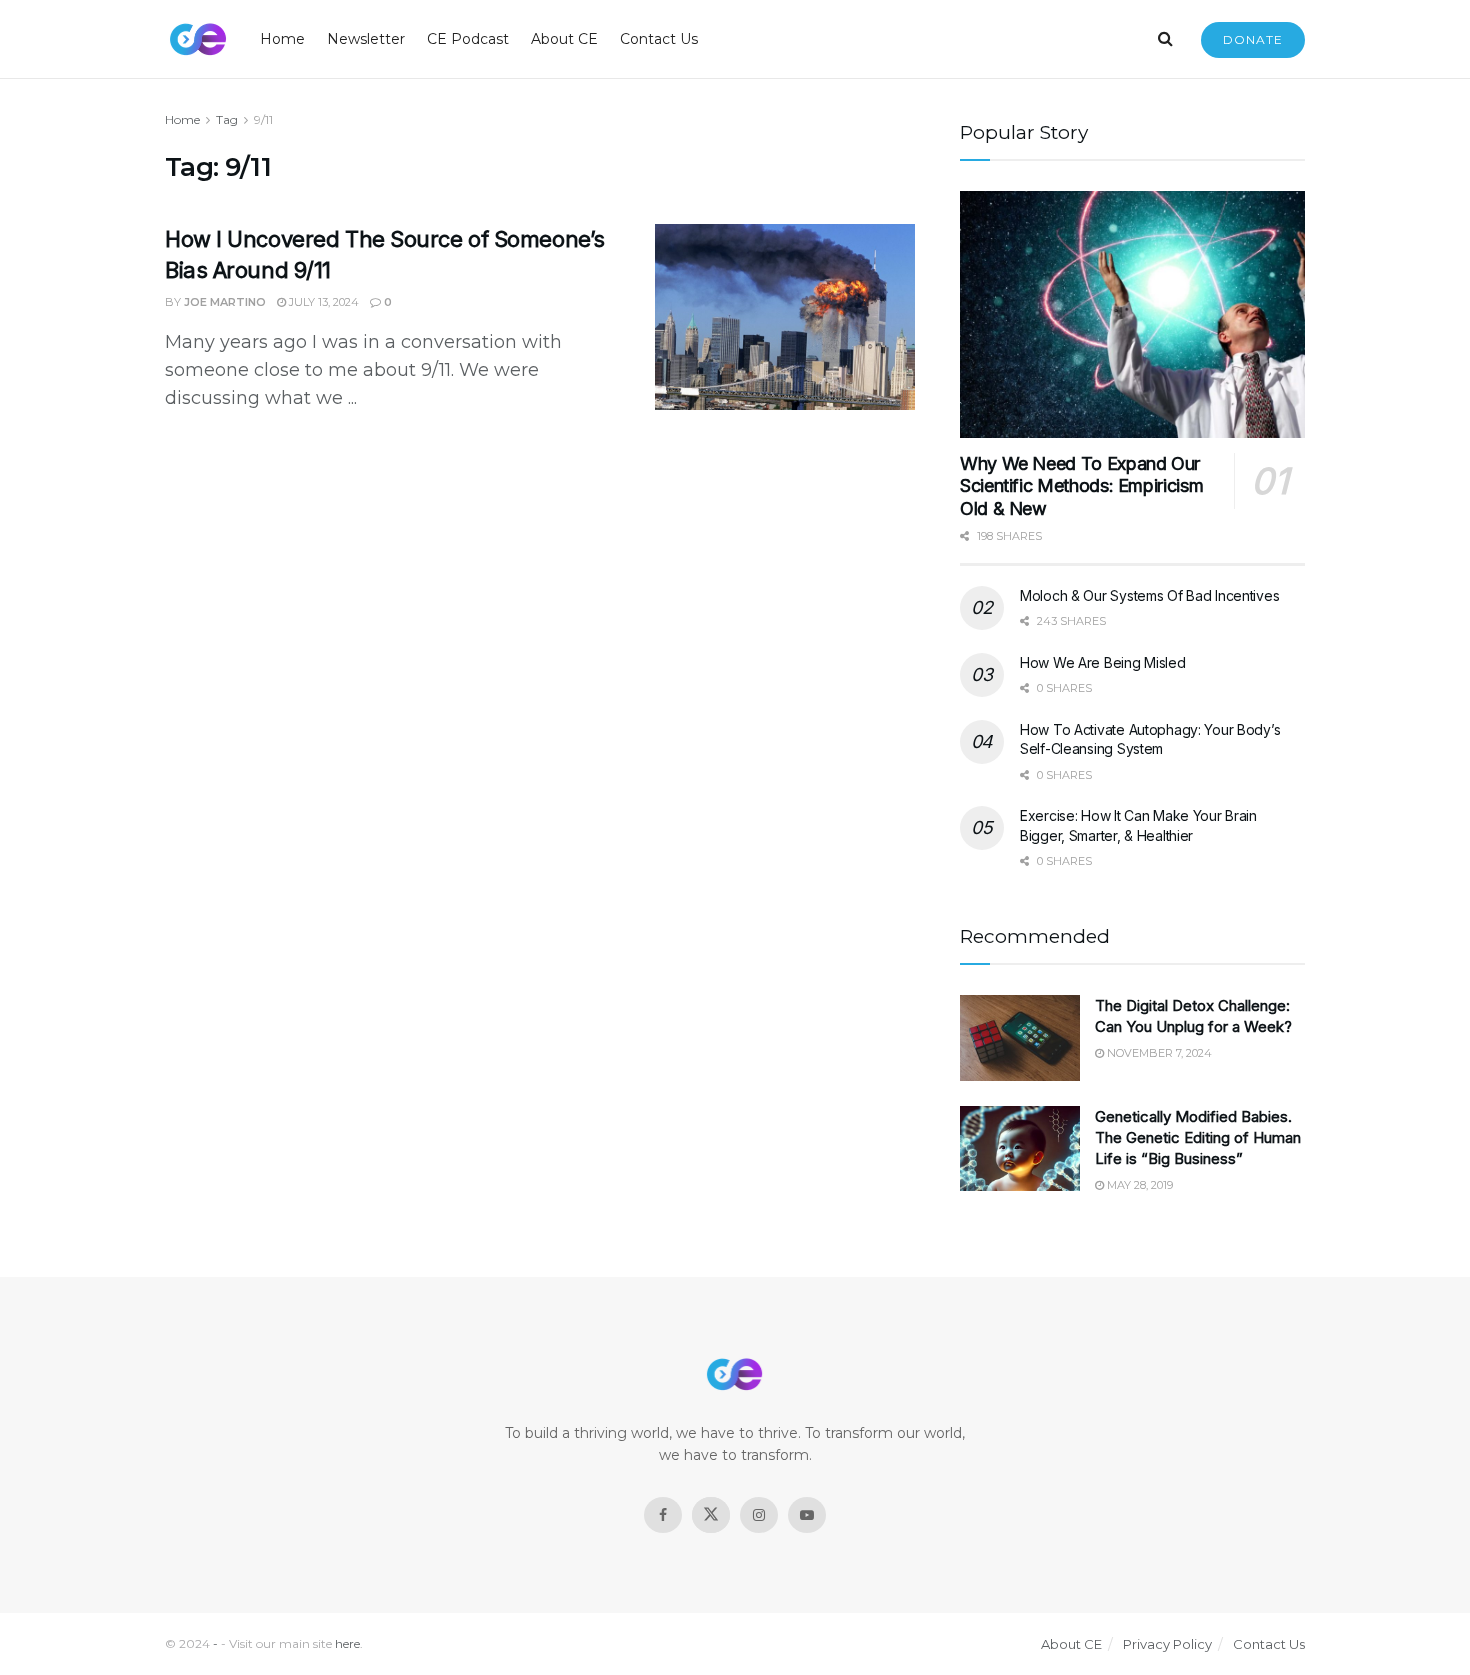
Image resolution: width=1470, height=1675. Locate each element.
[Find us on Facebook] (663, 1515)
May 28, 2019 (1138, 1185)
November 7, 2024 (1158, 1053)
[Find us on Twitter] (711, 1515)
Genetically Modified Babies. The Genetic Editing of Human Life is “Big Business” (1198, 1137)
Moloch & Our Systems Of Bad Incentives (1149, 595)
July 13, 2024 (322, 302)
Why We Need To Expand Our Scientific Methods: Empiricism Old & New (1081, 486)
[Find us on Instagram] (759, 1515)
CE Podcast (468, 39)
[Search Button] (1165, 39)
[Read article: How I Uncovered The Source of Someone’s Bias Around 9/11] (785, 317)
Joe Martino (225, 302)
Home (282, 39)
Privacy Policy (1167, 1644)
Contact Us (659, 39)
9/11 (263, 119)
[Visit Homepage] (198, 39)
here (347, 1643)
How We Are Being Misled (1103, 662)
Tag (227, 119)
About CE (564, 39)
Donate (1253, 39)
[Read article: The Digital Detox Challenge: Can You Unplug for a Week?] (1020, 1038)
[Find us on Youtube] (807, 1515)
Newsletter (366, 39)
